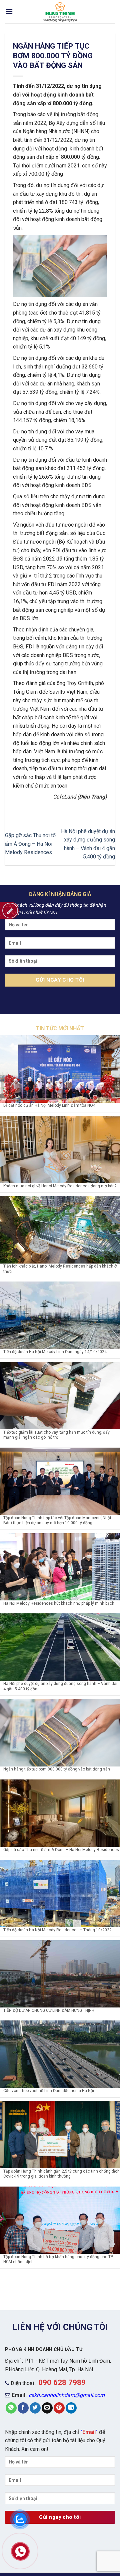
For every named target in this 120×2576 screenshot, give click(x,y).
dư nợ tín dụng (84, 86)
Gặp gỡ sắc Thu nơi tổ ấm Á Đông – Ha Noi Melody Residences (30, 844)
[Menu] (9, 11)
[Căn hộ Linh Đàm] (60, 12)
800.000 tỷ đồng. (73, 103)
